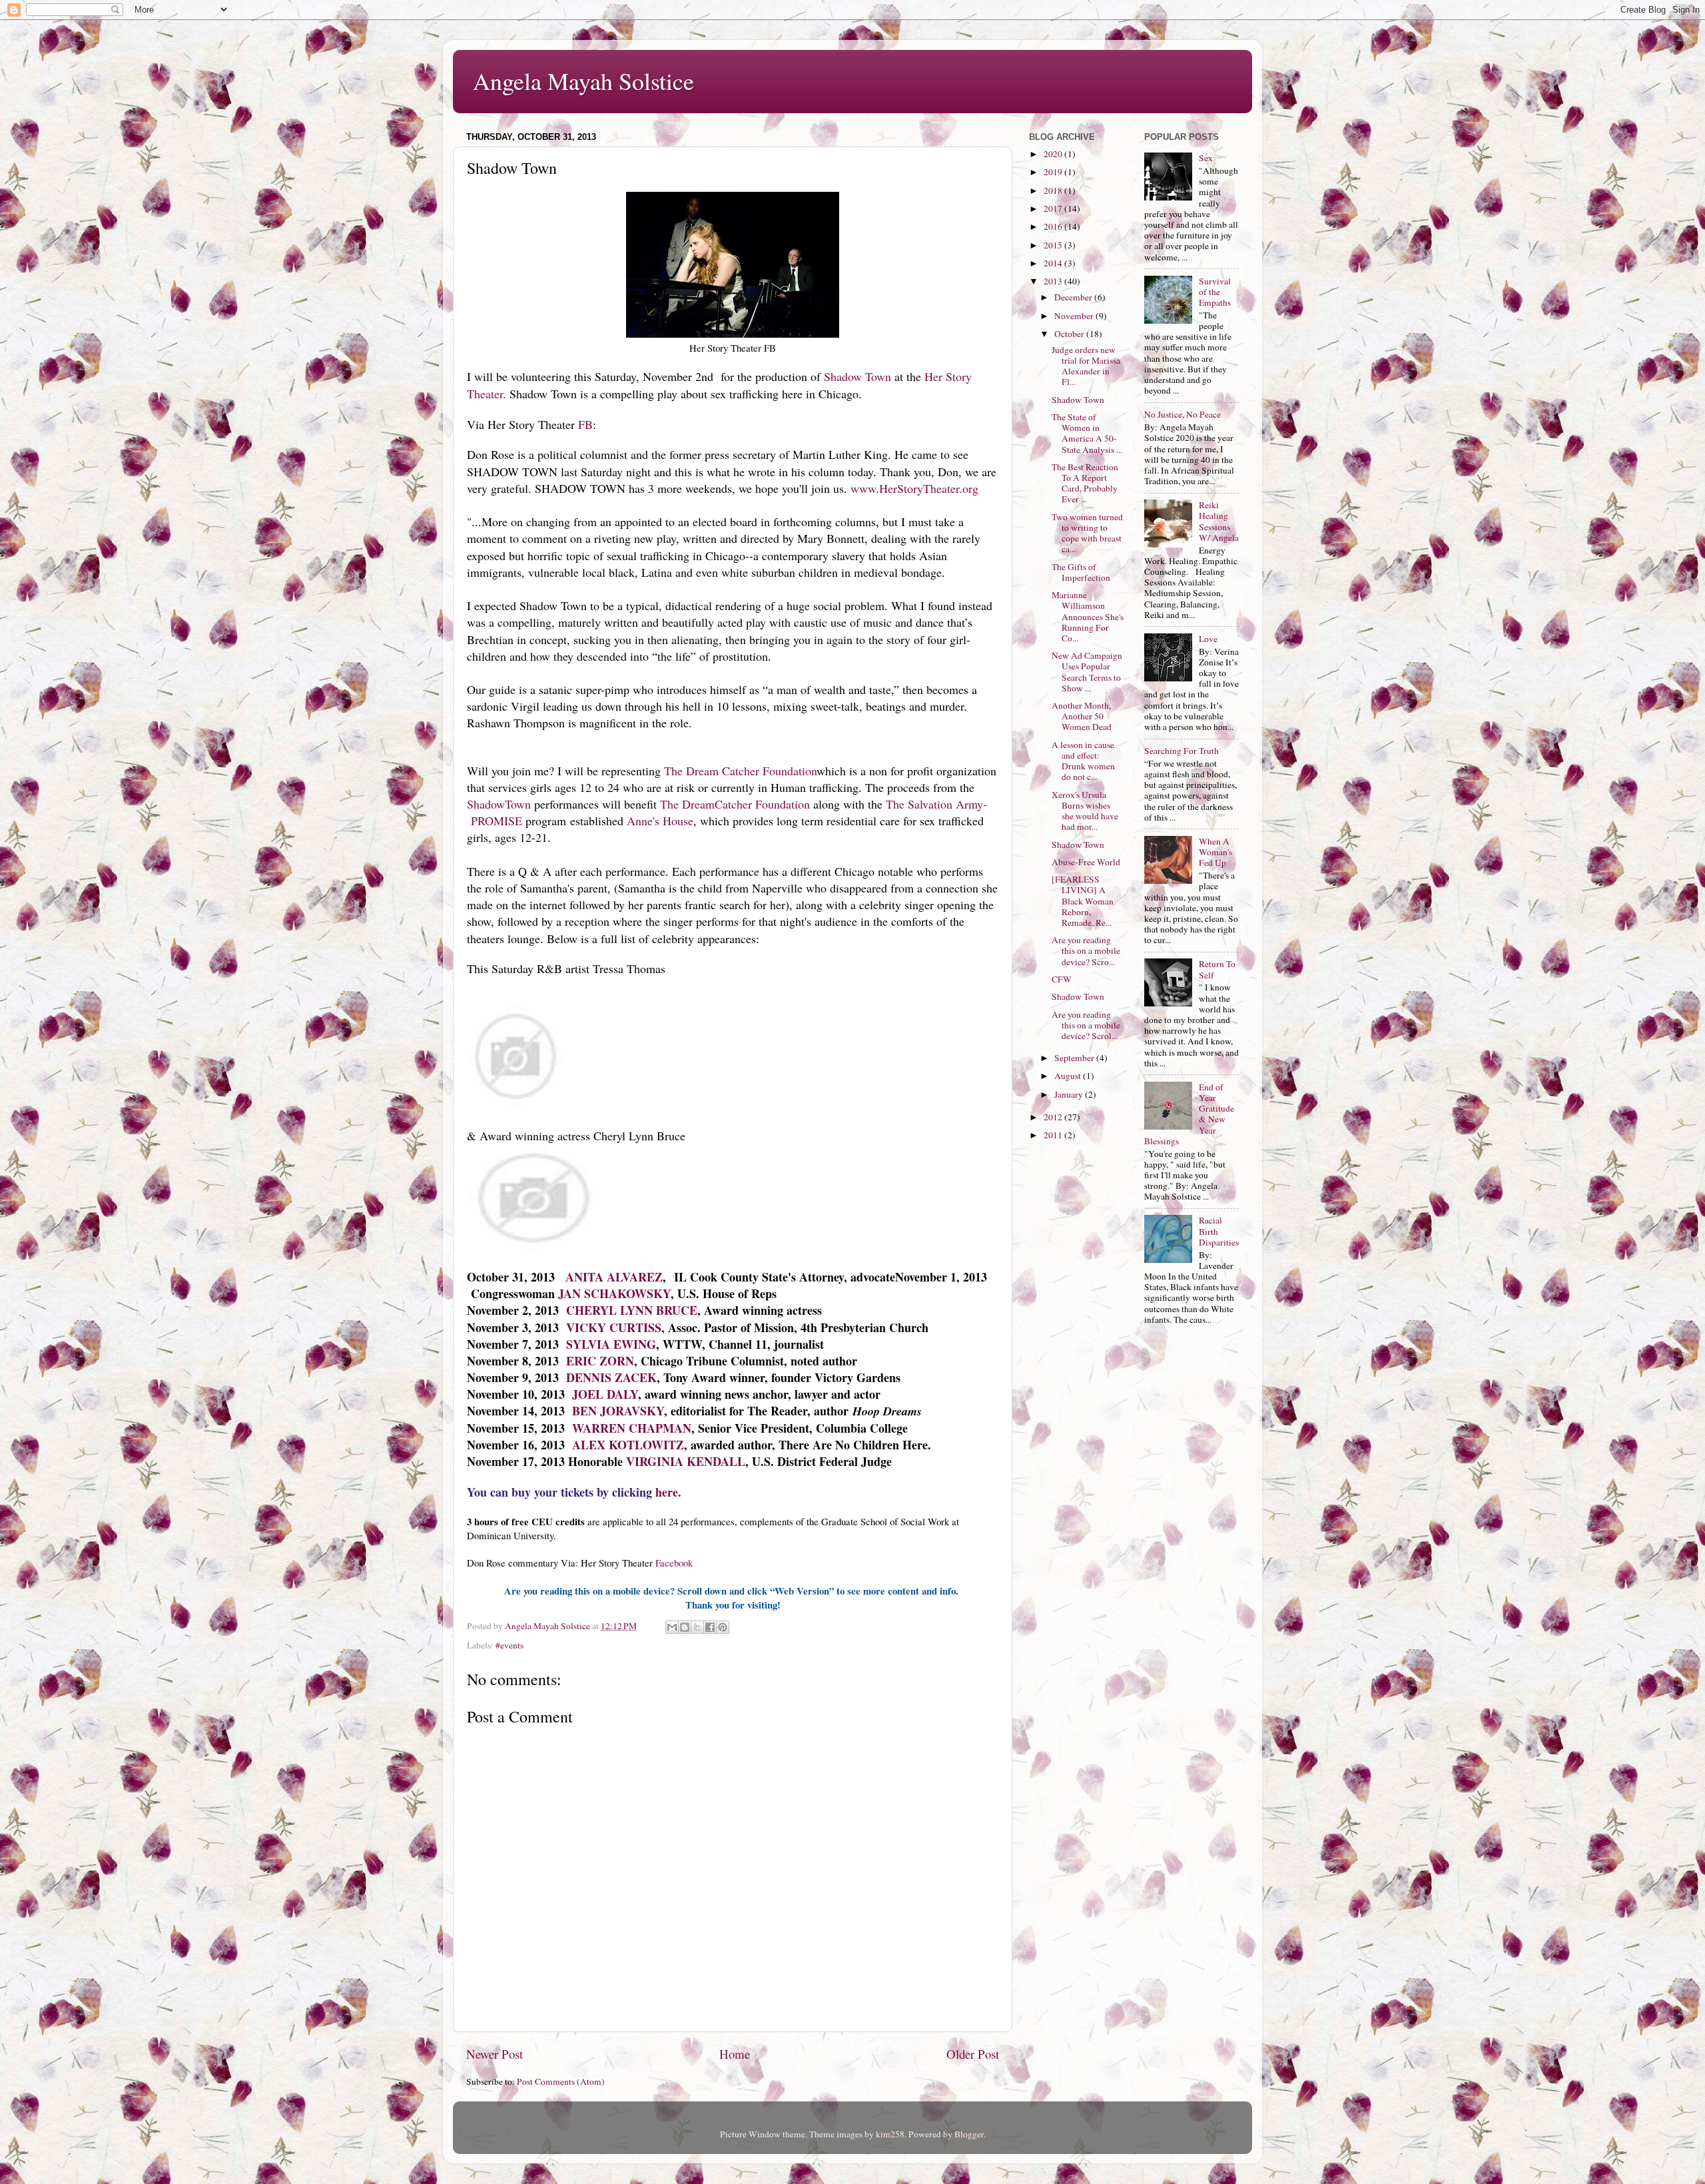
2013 (1054, 281)
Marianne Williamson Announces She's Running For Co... (1088, 616)
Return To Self (1217, 969)
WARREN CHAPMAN (632, 1428)
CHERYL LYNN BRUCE (632, 1310)
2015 (1054, 245)
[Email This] (672, 1627)
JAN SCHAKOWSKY (614, 1293)
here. (668, 1492)
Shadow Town (857, 376)
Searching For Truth (1182, 751)
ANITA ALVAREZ (614, 1277)
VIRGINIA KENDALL (686, 1461)
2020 (1054, 154)
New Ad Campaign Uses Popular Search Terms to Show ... (1087, 672)
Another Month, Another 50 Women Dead (1082, 716)
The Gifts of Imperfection (1081, 572)
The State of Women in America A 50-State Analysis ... (1087, 433)
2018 (1054, 190)
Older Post (973, 2054)
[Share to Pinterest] (723, 1627)
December (1074, 297)
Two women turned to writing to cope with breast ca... (1087, 533)
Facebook (676, 1563)
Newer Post (495, 2054)
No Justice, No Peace (1183, 414)
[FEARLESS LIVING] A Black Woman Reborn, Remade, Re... (1083, 901)
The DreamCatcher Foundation (735, 804)
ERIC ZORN (600, 1361)
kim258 (890, 2134)
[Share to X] (697, 1627)
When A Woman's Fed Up (1215, 852)
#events (510, 1645)
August (1069, 1076)
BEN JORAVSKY (618, 1411)
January (1070, 1094)
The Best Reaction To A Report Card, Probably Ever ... (1085, 483)
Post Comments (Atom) (561, 2081)
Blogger (969, 2134)
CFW (1062, 979)
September (1075, 1058)
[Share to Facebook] (710, 1627)
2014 (1054, 263)
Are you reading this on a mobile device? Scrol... (1086, 1025)
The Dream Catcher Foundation (740, 771)
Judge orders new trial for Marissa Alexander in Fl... (1086, 366)
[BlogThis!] (685, 1627)
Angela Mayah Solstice (583, 81)
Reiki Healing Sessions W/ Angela (1219, 521)
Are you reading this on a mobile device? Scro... (1086, 950)
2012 (1054, 1117)
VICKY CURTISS (614, 1327)
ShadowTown (499, 804)
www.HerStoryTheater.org (914, 488)
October (1070, 334)
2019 (1054, 172)
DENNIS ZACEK (611, 1377)
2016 (1054, 226)
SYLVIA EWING (611, 1344)
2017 (1054, 208)
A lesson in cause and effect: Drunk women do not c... (1083, 761)
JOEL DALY (605, 1394)
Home (735, 2054)
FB (585, 424)
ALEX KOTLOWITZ (628, 1445)
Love (1208, 639)
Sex (1206, 158)
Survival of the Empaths (1215, 292)
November (1075, 316)
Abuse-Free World (1086, 862)
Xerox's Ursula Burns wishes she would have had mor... (1085, 811)
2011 (1054, 1135)
